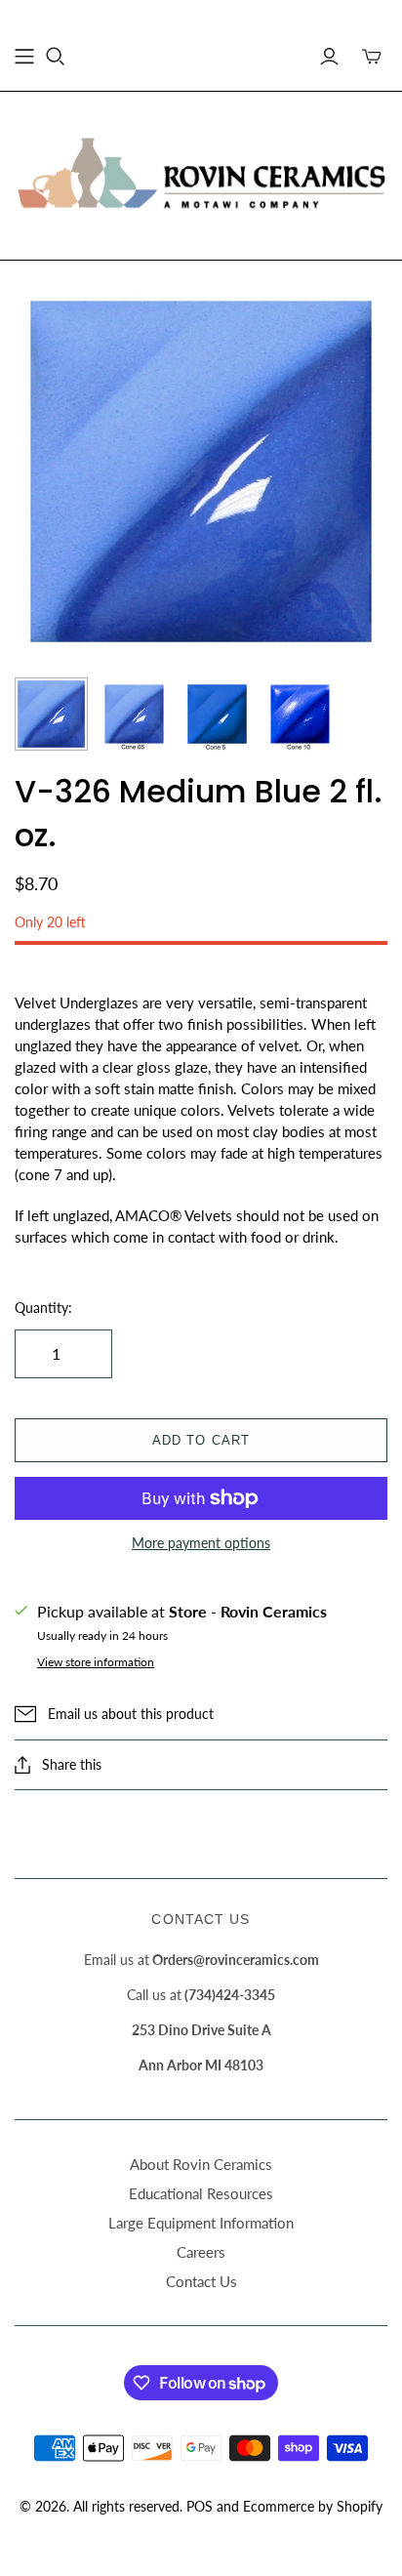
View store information (96, 1662)
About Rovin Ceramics (201, 2164)
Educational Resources (201, 2193)
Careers (201, 2252)
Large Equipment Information (201, 2223)
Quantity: (43, 1308)
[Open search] (56, 57)
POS (200, 2506)
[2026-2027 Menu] (24, 57)
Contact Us (201, 2281)
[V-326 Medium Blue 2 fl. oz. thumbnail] (51, 714)
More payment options (201, 1543)
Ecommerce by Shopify (313, 2506)
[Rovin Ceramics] (201, 172)
